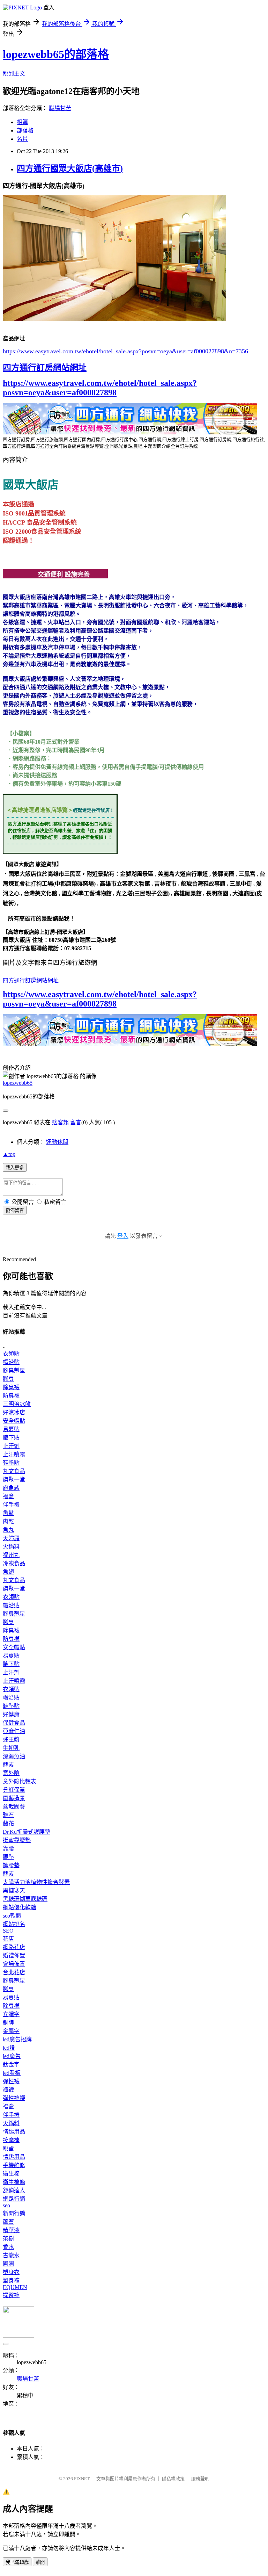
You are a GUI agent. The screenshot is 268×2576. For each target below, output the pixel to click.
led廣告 (12, 2056)
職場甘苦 (60, 108)
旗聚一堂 (14, 1480)
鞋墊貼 (11, 1463)
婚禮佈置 (14, 1956)
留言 (76, 1122)
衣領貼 (11, 1354)
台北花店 (14, 1972)
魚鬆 (8, 1513)
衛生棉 (11, 2174)
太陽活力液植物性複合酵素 (36, 1882)
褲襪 (8, 2090)
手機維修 (14, 2165)
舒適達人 (14, 2190)
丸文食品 (14, 1471)
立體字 (11, 2014)
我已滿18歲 (17, 2562)
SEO (8, 1931)
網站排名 (14, 1924)
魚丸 (8, 1530)
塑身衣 (11, 2272)
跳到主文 (14, 74)
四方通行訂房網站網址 (45, 368)
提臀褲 (11, 2295)
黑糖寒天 (14, 1890)
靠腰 (8, 1849)
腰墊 (8, 1857)
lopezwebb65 (18, 1083)
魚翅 (8, 1572)
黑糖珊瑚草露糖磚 (25, 1899)
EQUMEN (15, 2287)
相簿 (22, 122)
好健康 (11, 1714)
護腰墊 (11, 1865)
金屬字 (11, 2031)
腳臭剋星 (14, 1370)
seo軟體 (12, 1916)
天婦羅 (11, 1538)
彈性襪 (11, 2081)
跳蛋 (8, 2148)
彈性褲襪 (14, 2098)
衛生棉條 (14, 2182)
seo (6, 2205)
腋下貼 (11, 1438)
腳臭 (8, 1379)
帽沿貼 (11, 1362)
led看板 (12, 2073)
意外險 (11, 1773)
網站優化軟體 (20, 1907)
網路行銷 (14, 2199)
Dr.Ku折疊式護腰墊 (27, 1832)
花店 (8, 1939)
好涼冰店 (14, 1412)
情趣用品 (14, 2132)
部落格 (25, 131)
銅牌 (8, 2023)
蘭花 (8, 1823)
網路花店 (14, 1947)
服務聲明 (200, 2479)
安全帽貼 (14, 1421)
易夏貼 (11, 1429)
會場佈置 (14, 1964)
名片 (22, 139)
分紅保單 (14, 1790)
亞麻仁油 (14, 1731)
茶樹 (8, 2239)
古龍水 (11, 2255)
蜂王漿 (11, 1740)
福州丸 (11, 1555)
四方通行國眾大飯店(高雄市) (70, 168)
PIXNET (82, 2479)
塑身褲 (11, 2281)
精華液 (11, 2230)
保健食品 (14, 1723)
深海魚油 (14, 1756)
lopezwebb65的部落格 (56, 54)
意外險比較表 (20, 1781)
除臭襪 (11, 1387)
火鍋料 (11, 1547)
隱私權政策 (173, 2479)
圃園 (8, 2264)
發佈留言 (15, 1210)
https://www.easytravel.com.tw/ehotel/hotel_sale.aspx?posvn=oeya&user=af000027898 (100, 388)
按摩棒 (11, 2140)
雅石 (8, 1815)
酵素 (8, 1765)
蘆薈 (8, 2222)
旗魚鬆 (11, 1488)
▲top (9, 1154)
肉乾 (8, 1521)
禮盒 (8, 1496)
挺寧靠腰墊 (17, 1840)
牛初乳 (11, 1748)
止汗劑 (11, 1446)
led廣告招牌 (17, 2039)
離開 (40, 2562)
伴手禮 (11, 1505)
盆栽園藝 (14, 1807)
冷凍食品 (14, 1563)
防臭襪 (11, 1396)
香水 (8, 2247)
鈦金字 (11, 2065)
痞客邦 (60, 1122)
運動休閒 (57, 1142)
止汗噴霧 (14, 1454)
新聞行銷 (14, 2213)
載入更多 (15, 1168)
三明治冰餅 (17, 1404)
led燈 (9, 2048)
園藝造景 (14, 1798)
